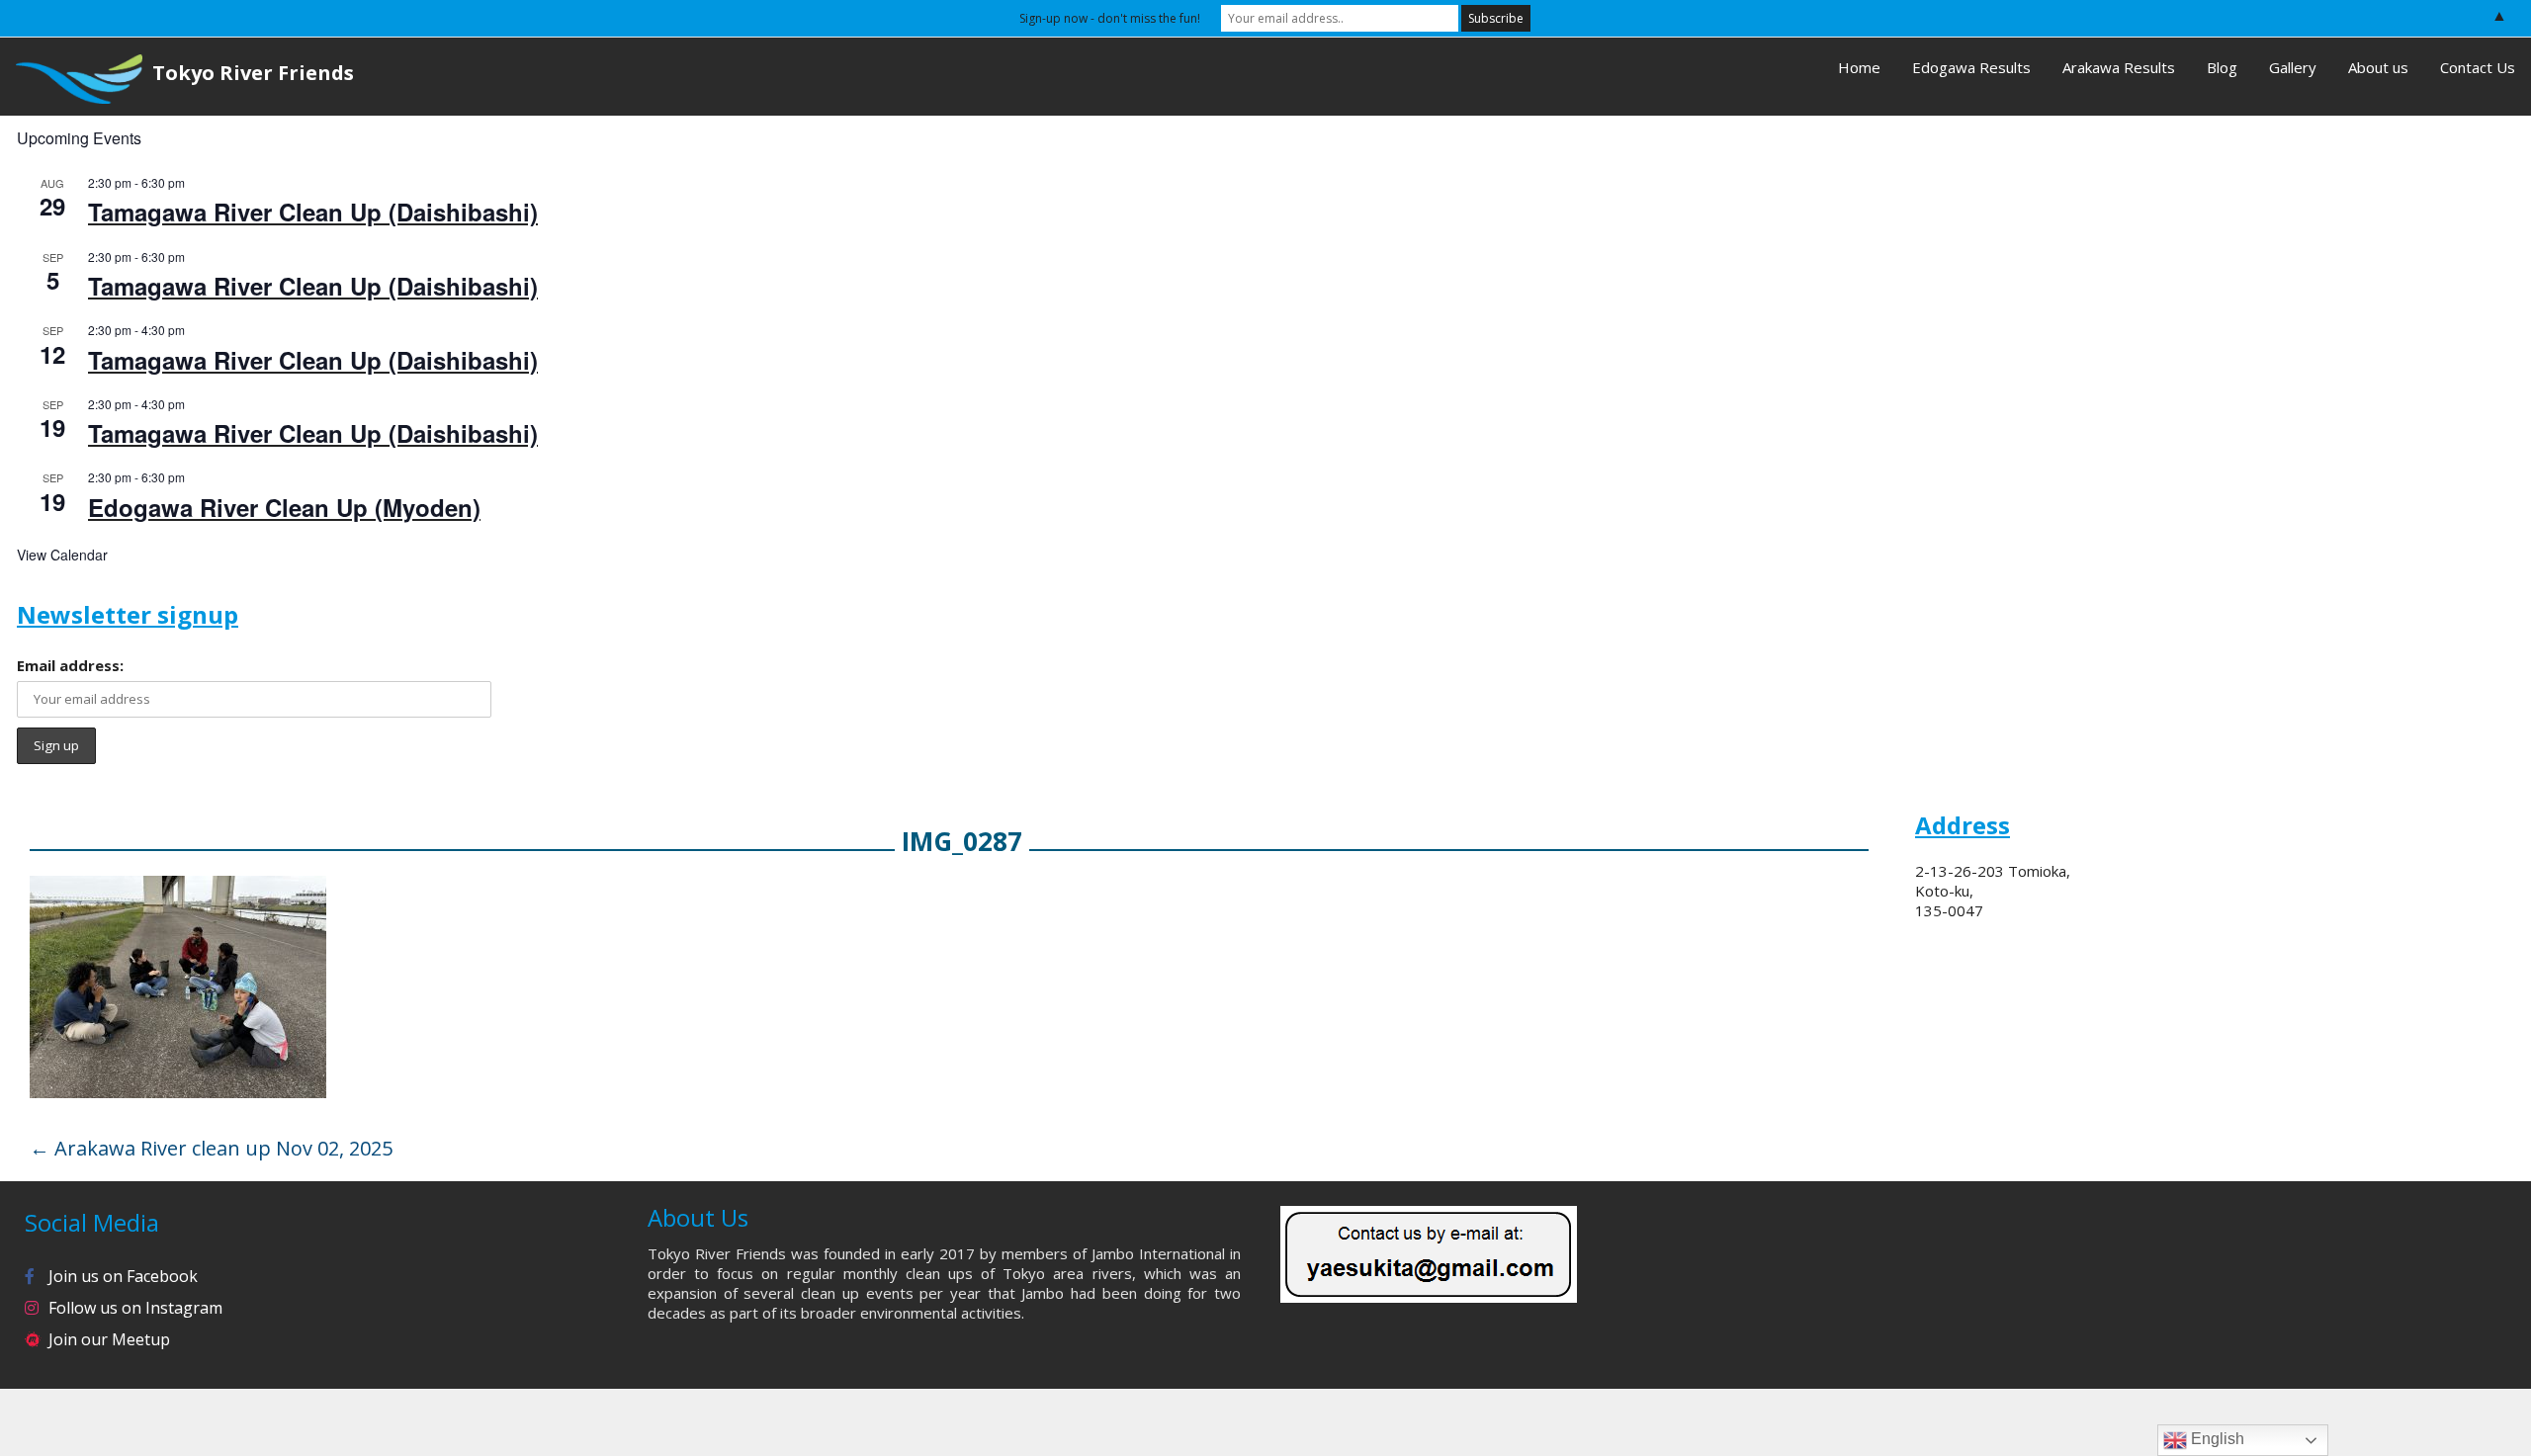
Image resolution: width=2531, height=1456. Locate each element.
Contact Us (2478, 67)
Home (1859, 67)
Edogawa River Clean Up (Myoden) (284, 507)
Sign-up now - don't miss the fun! (1110, 18)
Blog (2222, 67)
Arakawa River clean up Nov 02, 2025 (211, 1148)
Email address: (70, 665)
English (2216, 1439)
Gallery (2293, 67)
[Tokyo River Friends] (71, 77)
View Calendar (62, 555)
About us (2378, 67)
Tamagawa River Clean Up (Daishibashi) (313, 212)
